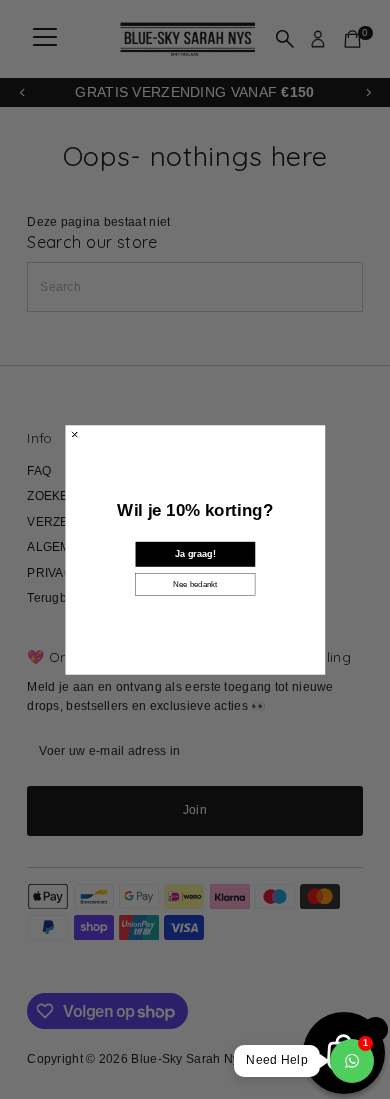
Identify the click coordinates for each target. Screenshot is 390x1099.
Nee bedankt (195, 583)
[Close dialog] (74, 434)
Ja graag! (194, 553)
